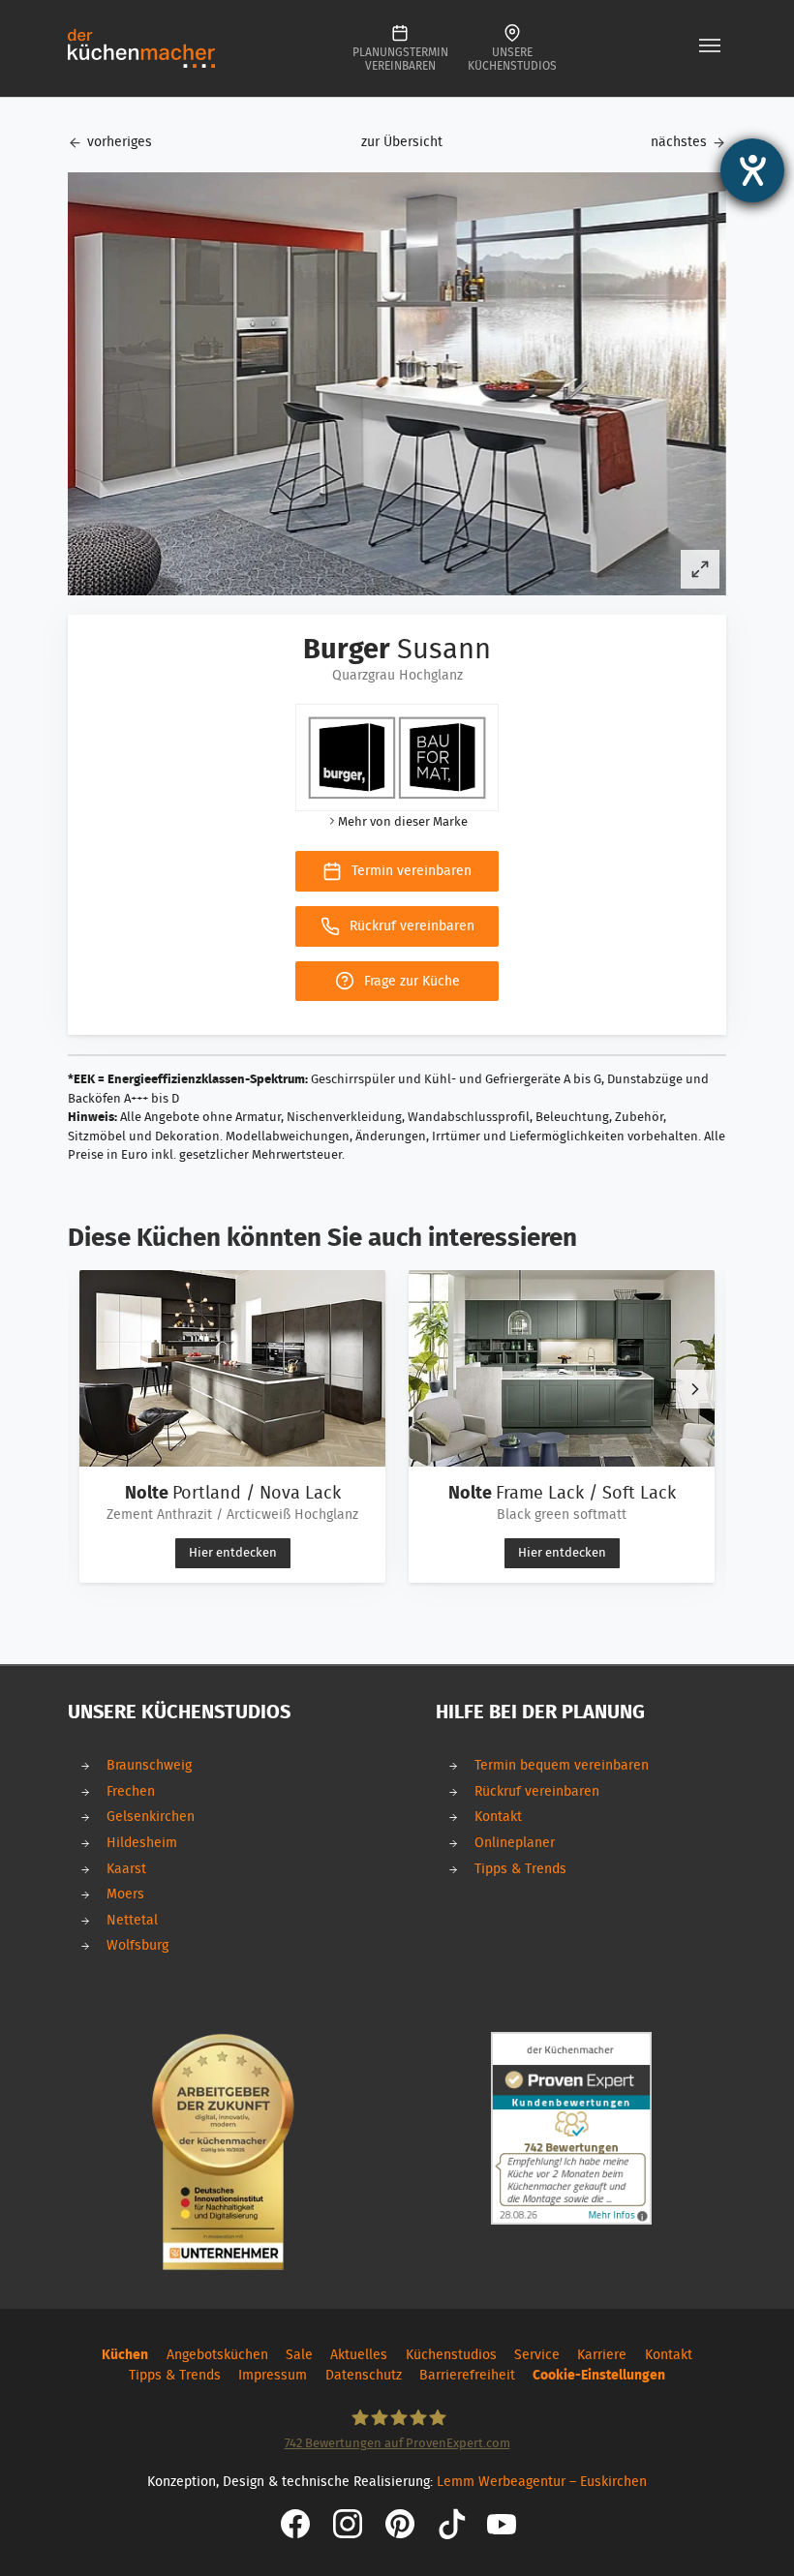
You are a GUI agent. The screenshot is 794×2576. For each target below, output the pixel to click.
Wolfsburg (137, 1945)
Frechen (131, 1791)
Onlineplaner (515, 1843)
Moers (125, 1894)
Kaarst (126, 1869)
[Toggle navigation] (710, 45)
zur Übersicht (402, 142)
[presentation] (695, 1389)
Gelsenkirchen (151, 1817)
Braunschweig (149, 1765)
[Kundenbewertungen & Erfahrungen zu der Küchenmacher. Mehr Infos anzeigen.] (571, 2128)
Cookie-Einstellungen (599, 2375)
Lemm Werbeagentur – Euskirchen (542, 2482)
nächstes (679, 142)
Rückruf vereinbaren (537, 1791)
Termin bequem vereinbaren (562, 1765)
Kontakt (498, 1817)
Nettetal (132, 1920)
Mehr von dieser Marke (403, 822)
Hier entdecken (233, 1553)
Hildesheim (142, 1843)
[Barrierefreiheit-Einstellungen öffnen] (752, 170)
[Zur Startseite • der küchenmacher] (141, 48)
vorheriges (120, 142)
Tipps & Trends (520, 1869)
